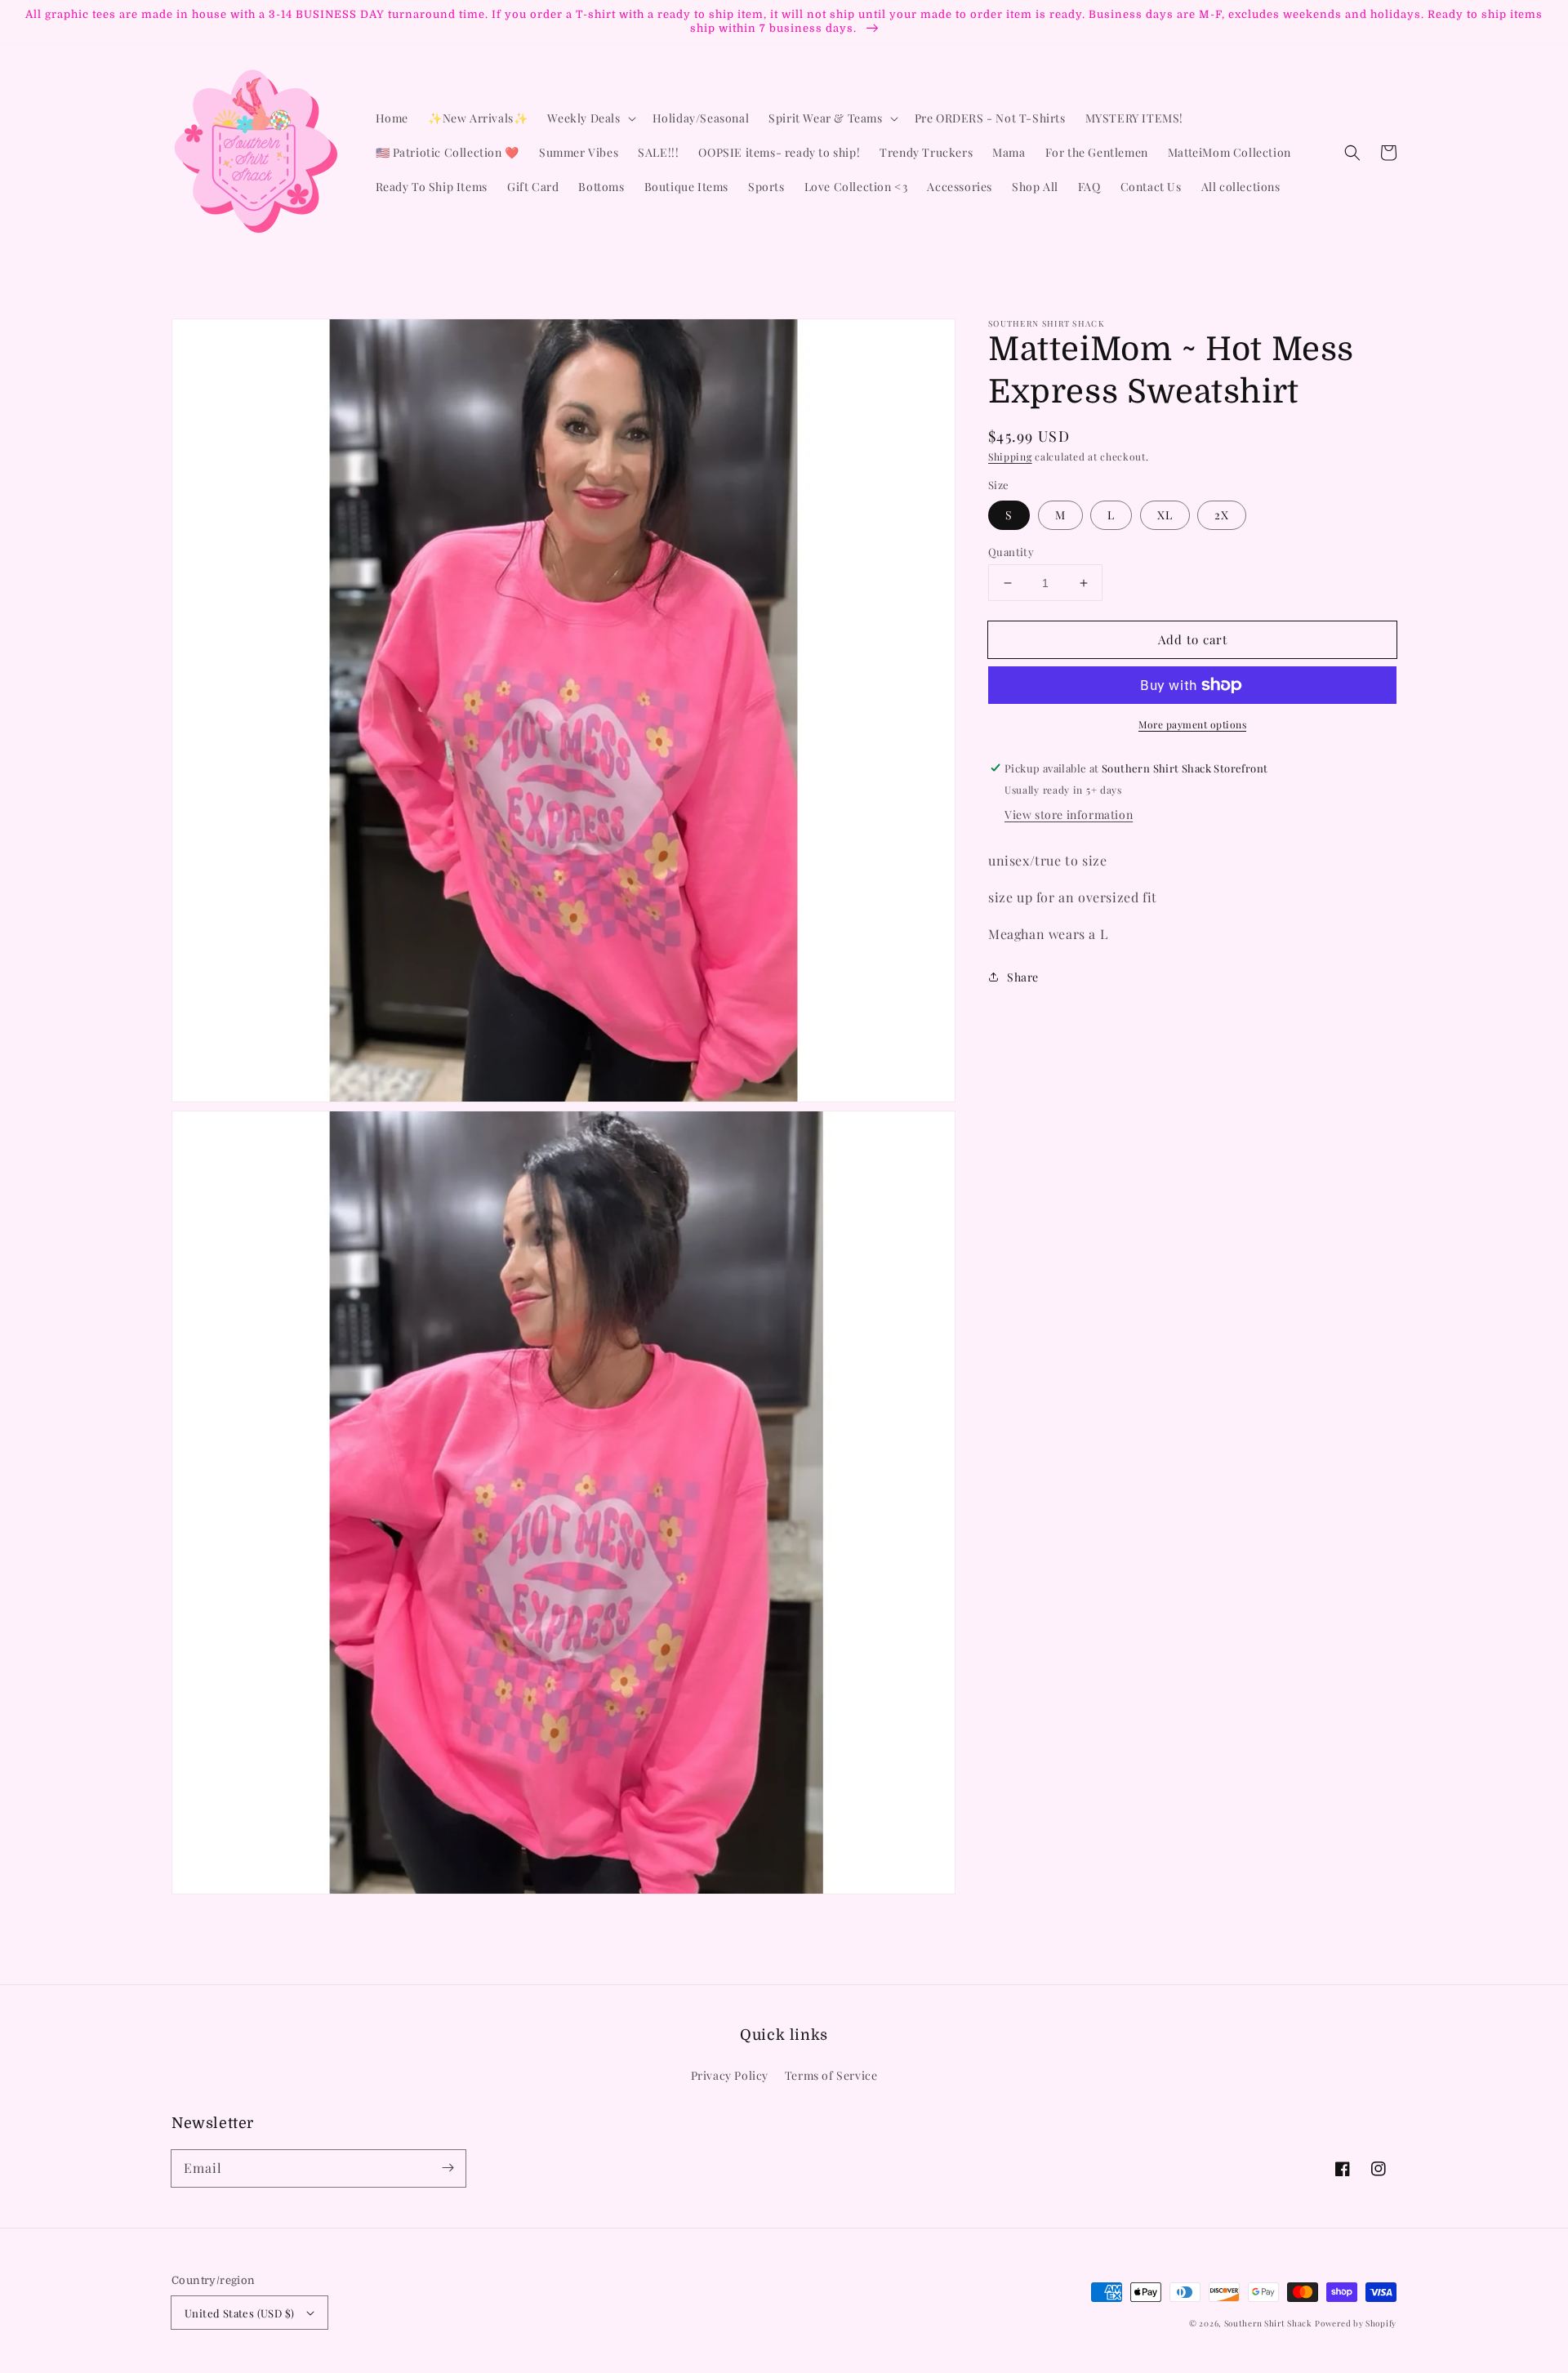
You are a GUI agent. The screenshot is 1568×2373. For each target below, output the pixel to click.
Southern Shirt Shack (1268, 2323)
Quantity (1011, 552)
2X (1222, 515)
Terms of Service (831, 2075)
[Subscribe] (448, 2168)
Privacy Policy (730, 2075)
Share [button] (1023, 976)
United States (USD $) (239, 2313)
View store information (1069, 815)
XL (1165, 515)
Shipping (1010, 456)
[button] (1352, 153)
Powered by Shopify (1356, 2323)
